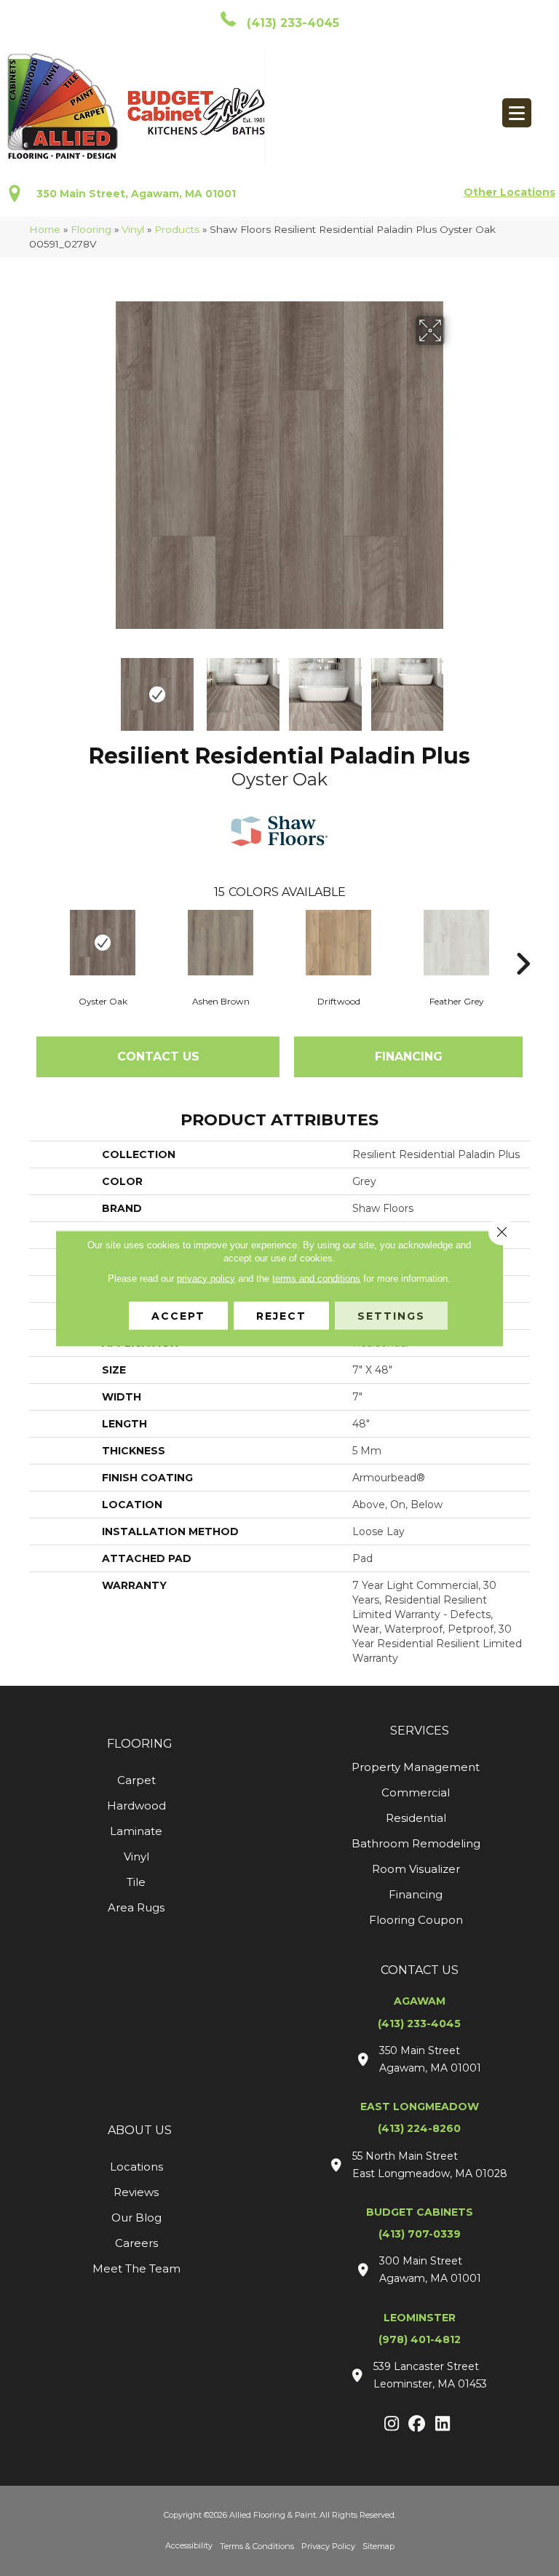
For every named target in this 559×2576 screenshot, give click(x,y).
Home (45, 229)
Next (454, 687)
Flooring (91, 229)
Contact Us (158, 1057)
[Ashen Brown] (221, 943)
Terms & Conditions (257, 2546)
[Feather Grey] (456, 943)
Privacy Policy (328, 2546)
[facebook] (417, 2425)
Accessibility (189, 2545)
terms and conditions (316, 1278)
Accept (178, 1315)
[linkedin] (443, 2425)
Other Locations (510, 192)
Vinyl (133, 229)
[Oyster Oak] (103, 943)
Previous (105, 687)
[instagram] (392, 2425)
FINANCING (409, 1057)
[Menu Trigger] (517, 113)
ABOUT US (140, 2130)
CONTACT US (420, 1970)
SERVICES (420, 1731)
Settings (391, 1315)
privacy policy (206, 1278)
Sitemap (378, 2546)
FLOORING (140, 1744)
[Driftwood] (338, 943)
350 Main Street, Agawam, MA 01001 (136, 194)
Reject (281, 1315)
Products (177, 229)
